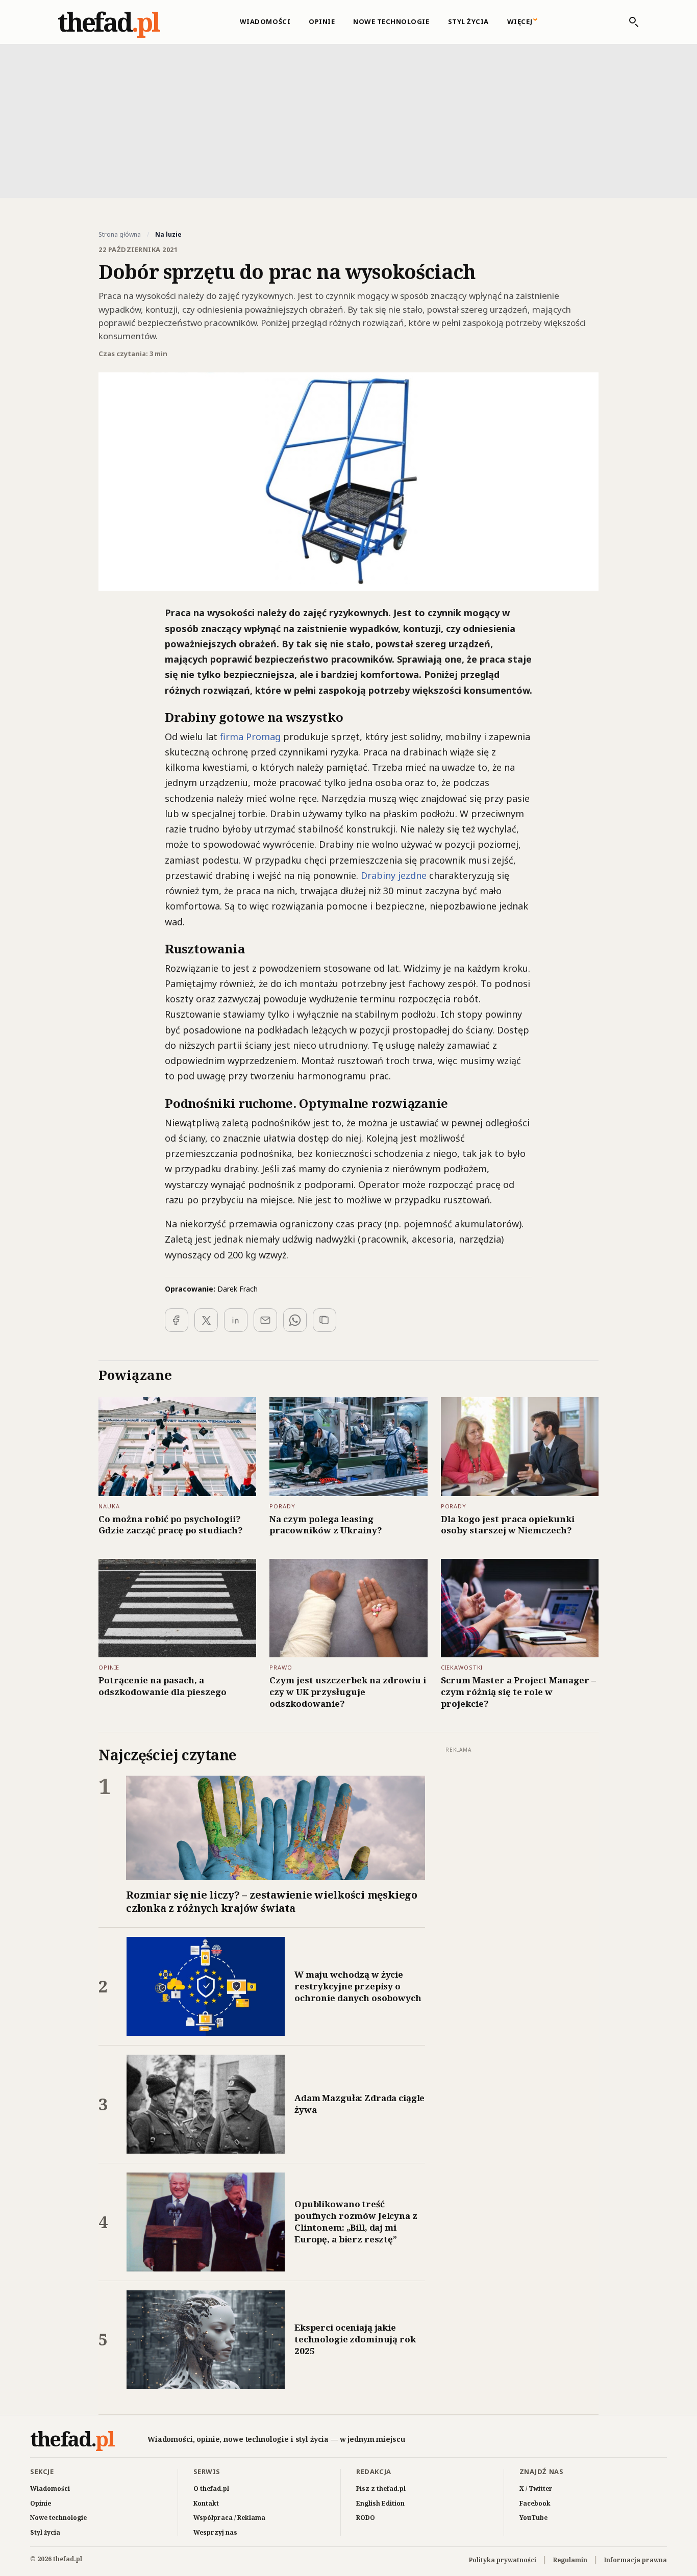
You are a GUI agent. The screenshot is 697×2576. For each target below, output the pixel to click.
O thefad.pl (211, 2489)
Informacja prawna (636, 2560)
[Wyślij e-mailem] (265, 1320)
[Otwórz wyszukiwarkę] (629, 22)
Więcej (520, 21)
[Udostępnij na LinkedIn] (236, 1320)
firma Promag (250, 737)
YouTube (533, 2518)
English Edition (380, 2503)
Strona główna (120, 235)
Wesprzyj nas (215, 2532)
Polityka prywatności (503, 2560)
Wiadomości (265, 21)
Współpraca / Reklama (229, 2518)
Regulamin (570, 2560)
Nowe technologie (391, 21)
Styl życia (468, 21)
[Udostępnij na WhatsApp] (295, 1320)
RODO (366, 2518)
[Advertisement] (348, 120)
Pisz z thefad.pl (381, 2489)
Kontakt (206, 2503)
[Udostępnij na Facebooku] (177, 1320)
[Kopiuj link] (325, 1320)
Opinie (322, 21)
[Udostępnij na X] (206, 1320)
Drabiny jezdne (394, 875)
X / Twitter (536, 2489)
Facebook (535, 2503)
